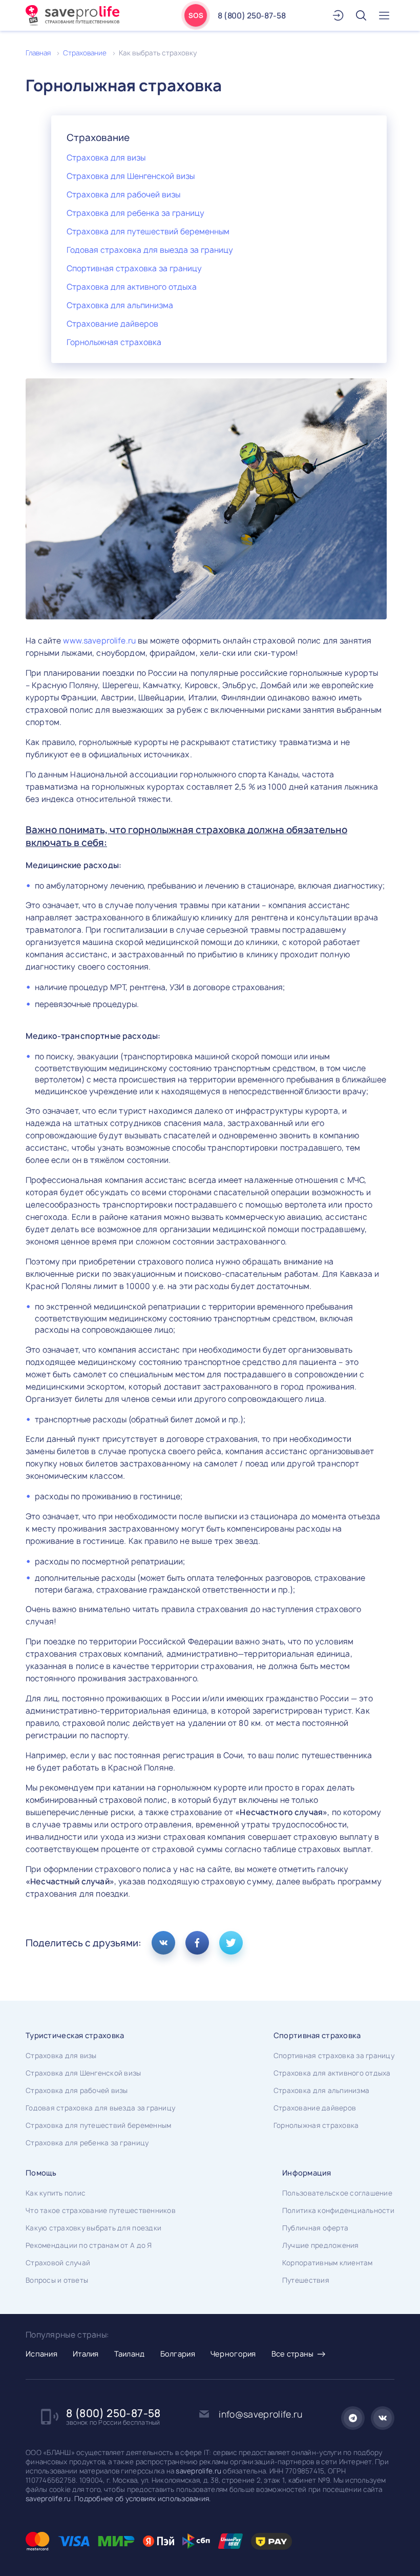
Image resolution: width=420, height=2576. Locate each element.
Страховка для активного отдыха (132, 287)
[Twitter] (231, 1943)
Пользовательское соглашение (337, 2193)
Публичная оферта (315, 2228)
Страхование (85, 53)
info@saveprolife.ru (260, 2414)
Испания (41, 2354)
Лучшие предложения (321, 2245)
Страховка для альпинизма (120, 305)
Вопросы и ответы (57, 2280)
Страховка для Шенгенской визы (131, 176)
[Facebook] (197, 1943)
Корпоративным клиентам (328, 2263)
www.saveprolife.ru (99, 641)
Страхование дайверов (112, 324)
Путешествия (306, 2280)
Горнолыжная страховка (114, 342)
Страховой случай (58, 2263)
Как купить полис (56, 2193)
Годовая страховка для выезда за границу (150, 250)
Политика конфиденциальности (338, 2210)
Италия (86, 2354)
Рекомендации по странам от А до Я (89, 2245)
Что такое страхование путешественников (101, 2210)
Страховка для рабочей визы (123, 195)
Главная (38, 53)
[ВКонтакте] (163, 1943)
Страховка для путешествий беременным (148, 232)
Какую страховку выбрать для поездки (93, 2228)
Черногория (233, 2354)
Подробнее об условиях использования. (142, 2499)
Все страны (293, 2354)
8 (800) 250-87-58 (251, 16)
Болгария (178, 2354)
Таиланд (130, 2354)
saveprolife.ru (198, 2471)
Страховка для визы (106, 158)
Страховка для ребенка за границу (135, 213)
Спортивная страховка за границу (134, 268)
